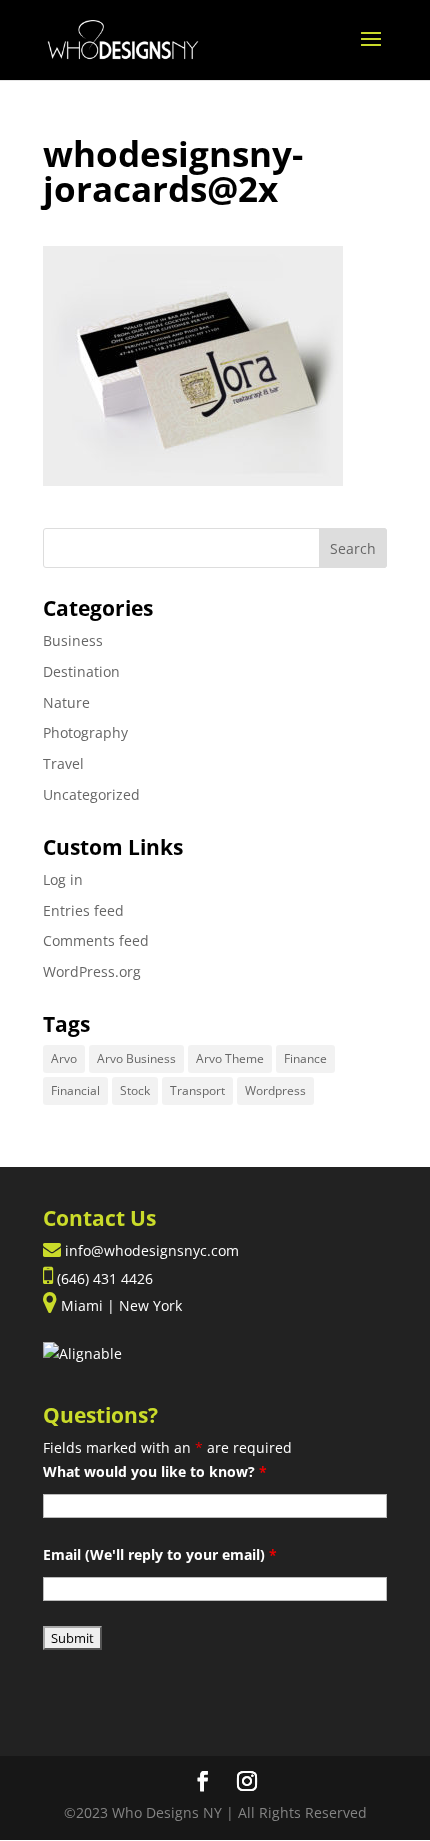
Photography (85, 732)
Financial (75, 1090)
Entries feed (83, 910)
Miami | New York (119, 1305)
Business (73, 640)
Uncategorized (91, 794)
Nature (66, 702)
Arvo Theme (230, 1058)
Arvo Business (136, 1058)
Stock (135, 1090)
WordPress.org (92, 971)
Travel (63, 763)
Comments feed (96, 940)
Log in (63, 879)
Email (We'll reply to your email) (160, 1554)
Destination (81, 671)
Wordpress (275, 1090)
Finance (305, 1058)
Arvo (64, 1058)
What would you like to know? (155, 1471)
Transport (197, 1090)
